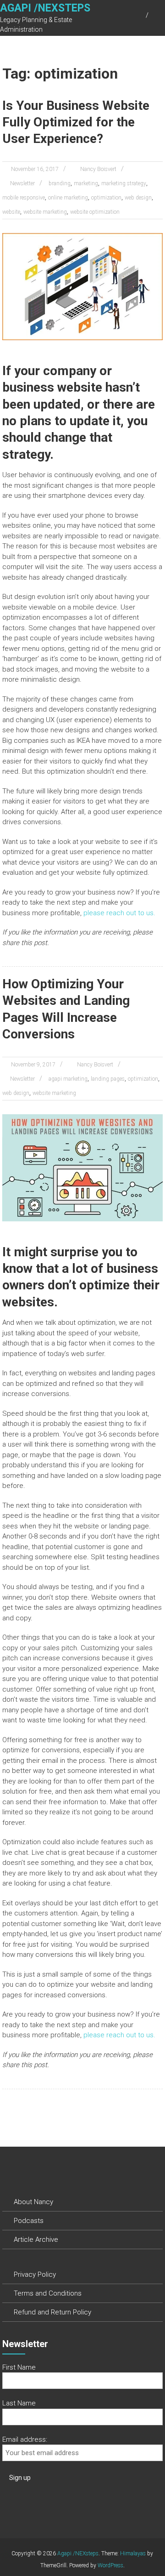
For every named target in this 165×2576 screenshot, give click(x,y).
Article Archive (36, 2240)
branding (60, 183)
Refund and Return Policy (52, 2312)
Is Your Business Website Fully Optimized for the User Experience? (76, 122)
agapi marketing (68, 1079)
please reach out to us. (119, 913)
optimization (106, 198)
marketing (86, 183)
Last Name (19, 2403)
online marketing (68, 198)
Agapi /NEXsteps (45, 8)
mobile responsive (24, 198)
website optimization (95, 212)
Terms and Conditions (48, 2293)
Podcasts (29, 2221)
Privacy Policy (35, 2274)
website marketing (45, 212)
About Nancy (33, 2202)
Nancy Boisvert (98, 169)
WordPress (110, 2565)
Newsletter (22, 183)
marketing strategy (124, 183)
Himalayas (133, 2553)
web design (138, 198)
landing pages (108, 1079)
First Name (19, 2367)
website (11, 212)
